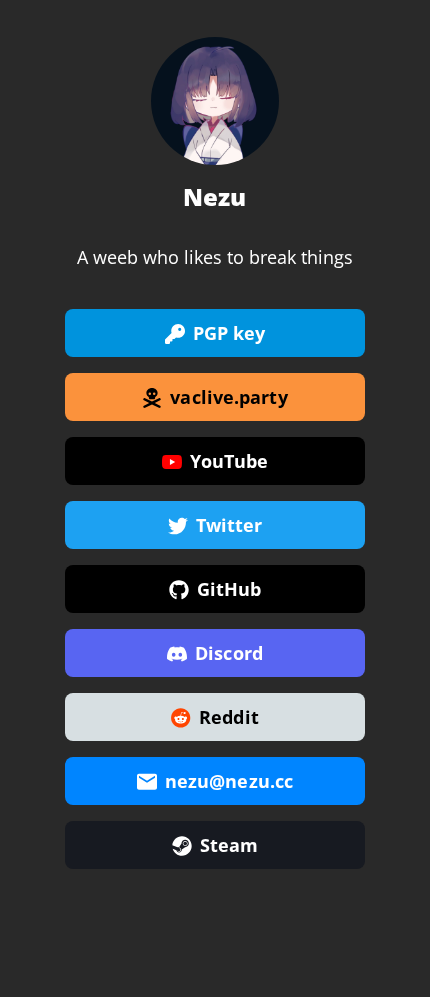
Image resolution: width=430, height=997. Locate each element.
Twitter (229, 525)
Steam (229, 845)
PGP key (229, 333)
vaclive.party (228, 397)
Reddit (229, 717)
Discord (229, 653)
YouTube (229, 461)
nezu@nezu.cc (229, 781)
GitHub (229, 589)
